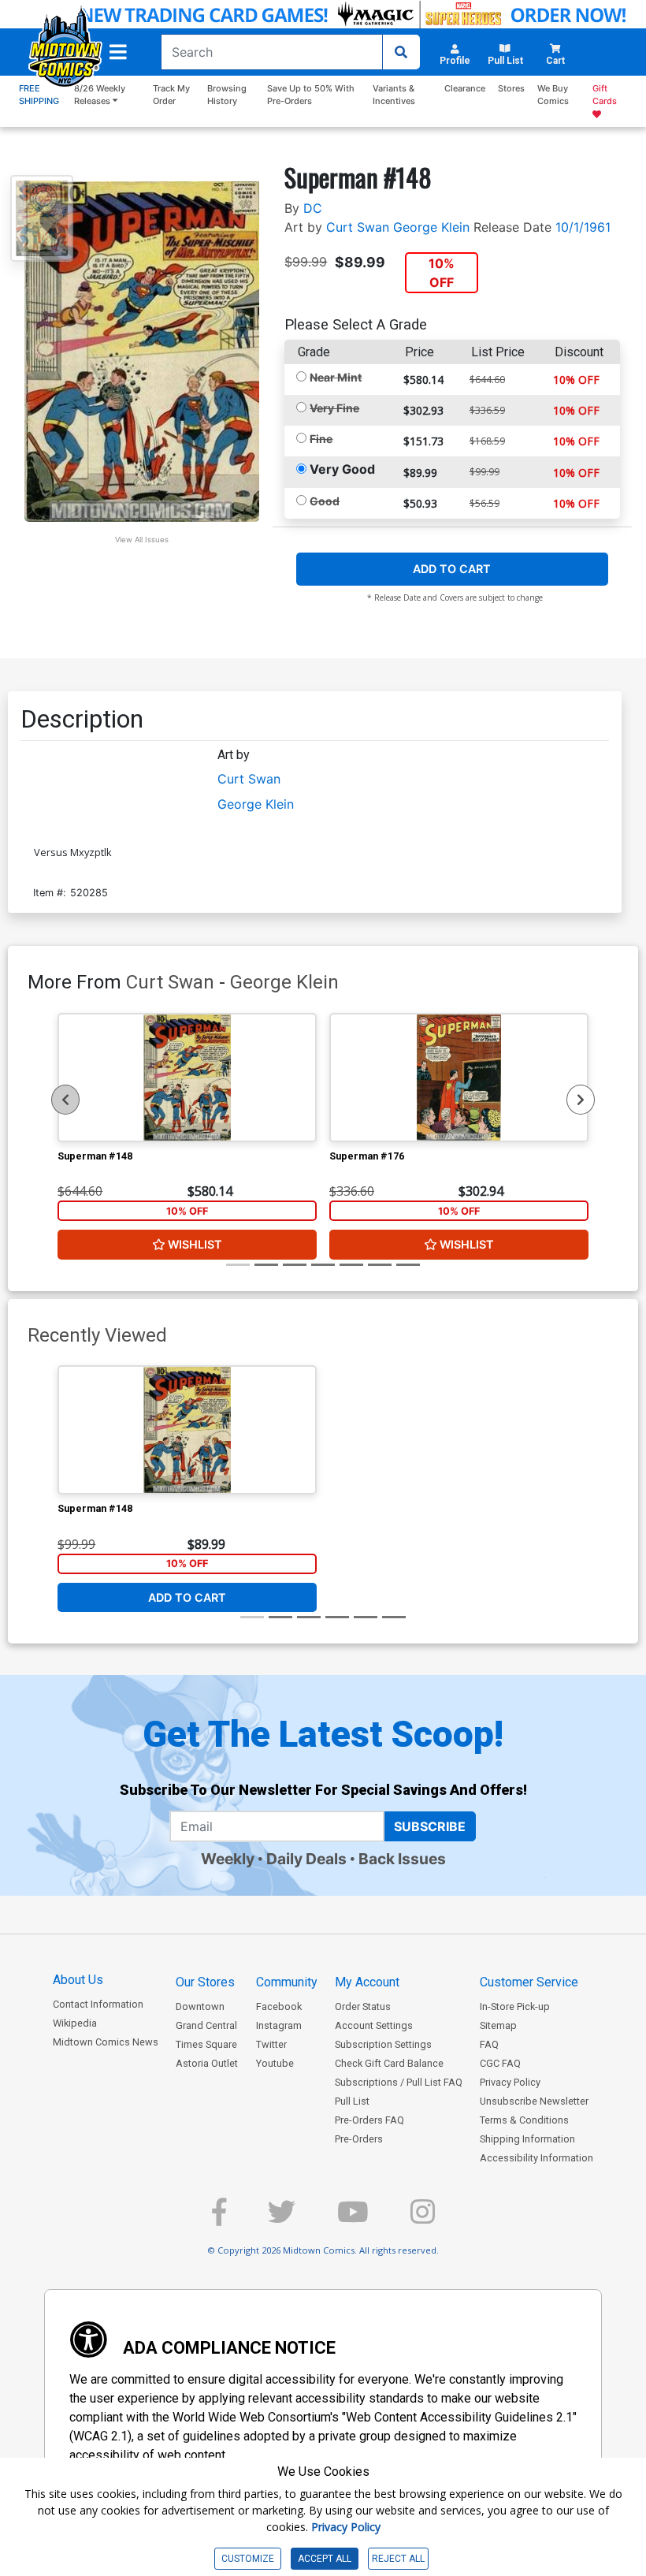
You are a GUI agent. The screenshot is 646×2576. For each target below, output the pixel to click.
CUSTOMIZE (248, 2559)
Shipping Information (527, 2139)
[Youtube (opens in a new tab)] (353, 2219)
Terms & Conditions (524, 2120)
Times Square (206, 2044)
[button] (118, 52)
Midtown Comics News (106, 2042)
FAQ (489, 2044)
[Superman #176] (459, 1078)
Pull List (352, 2101)
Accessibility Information (536, 2158)
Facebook (279, 2006)
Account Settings (374, 2025)
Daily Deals (306, 1859)
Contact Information (98, 2004)
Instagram (279, 2025)
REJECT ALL (398, 2559)
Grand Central (206, 2025)
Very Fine (334, 408)
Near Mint (336, 377)
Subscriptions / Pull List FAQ (399, 2082)
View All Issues (142, 540)
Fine (321, 439)
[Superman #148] (187, 1078)
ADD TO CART (452, 569)
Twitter (271, 2044)
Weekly (228, 1859)
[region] (65, 1100)
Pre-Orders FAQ (369, 2120)
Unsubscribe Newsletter (534, 2101)
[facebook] (219, 2219)
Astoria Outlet (207, 2063)
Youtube (275, 2063)
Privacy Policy (510, 2082)
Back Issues (402, 1859)
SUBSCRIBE (430, 1826)
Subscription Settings (383, 2044)
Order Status (363, 2006)
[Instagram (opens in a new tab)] (423, 2219)
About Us (78, 1980)
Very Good (342, 469)
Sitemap (498, 2025)
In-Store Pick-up (515, 2006)
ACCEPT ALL (325, 2559)
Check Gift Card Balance (389, 2063)
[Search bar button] (401, 52)
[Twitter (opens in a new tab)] (282, 2219)
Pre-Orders (359, 2139)
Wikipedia (75, 2023)
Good (325, 501)
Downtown (200, 2006)
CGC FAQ (500, 2063)
